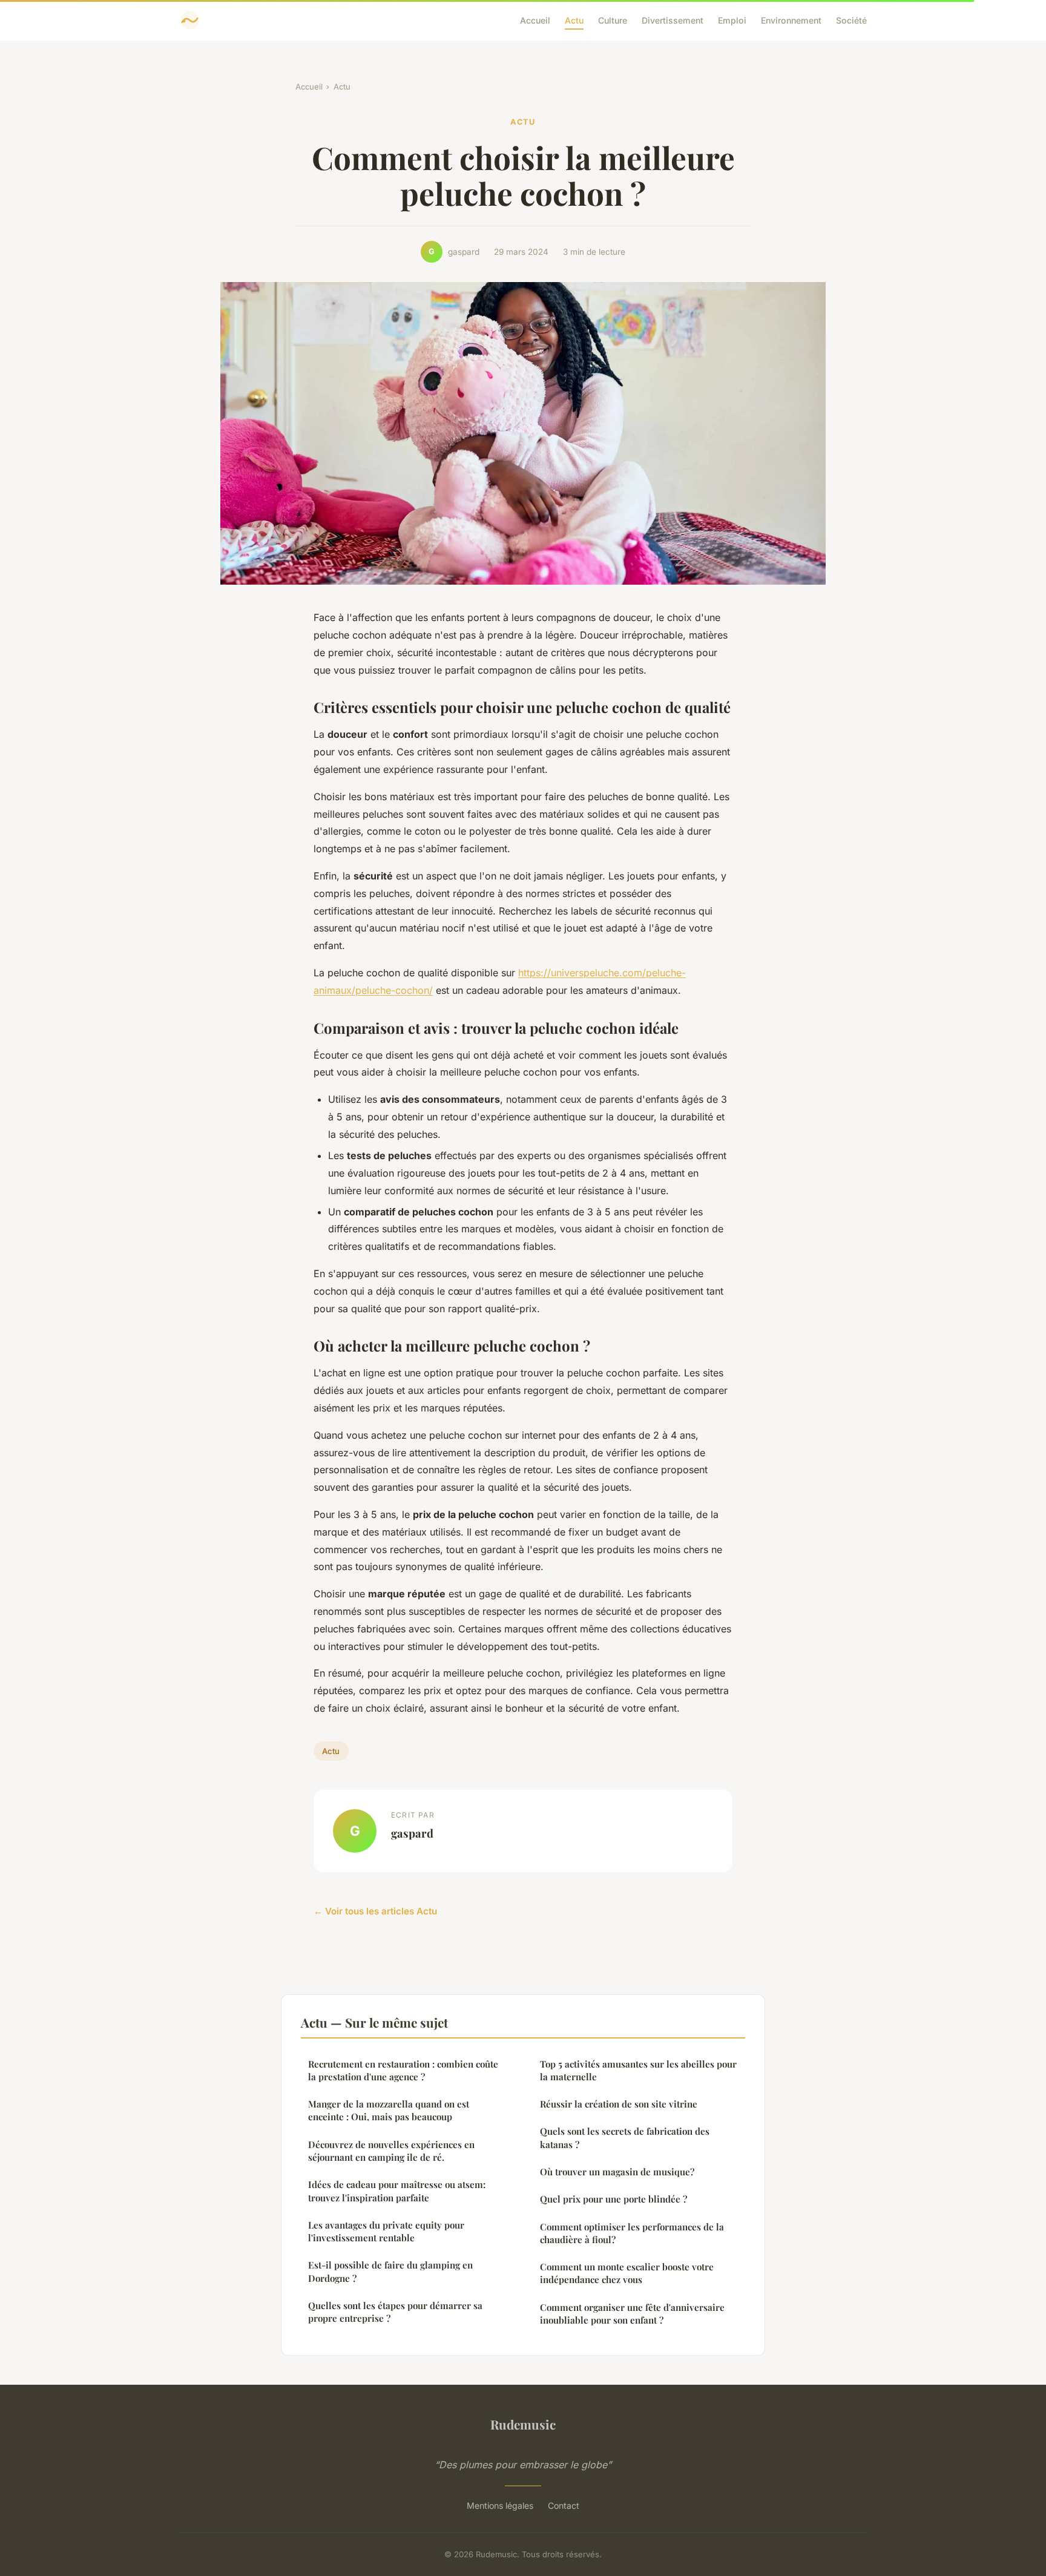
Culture (613, 20)
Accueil (535, 20)
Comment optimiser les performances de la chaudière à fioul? (632, 2233)
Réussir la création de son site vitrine (619, 2104)
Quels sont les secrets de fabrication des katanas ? (625, 2137)
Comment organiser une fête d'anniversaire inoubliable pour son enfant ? (632, 2314)
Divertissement (673, 20)
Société (851, 20)
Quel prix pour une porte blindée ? (613, 2199)
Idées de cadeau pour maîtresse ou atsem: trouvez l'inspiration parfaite (397, 2191)
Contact (564, 2505)
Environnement (791, 20)
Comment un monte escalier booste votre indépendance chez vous (627, 2273)
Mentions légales (500, 2505)
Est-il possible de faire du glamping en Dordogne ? (390, 2271)
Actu (574, 20)
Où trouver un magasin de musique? (617, 2172)
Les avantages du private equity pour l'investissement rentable (386, 2231)
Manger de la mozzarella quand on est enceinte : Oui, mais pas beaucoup (389, 2110)
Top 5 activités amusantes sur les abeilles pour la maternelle (638, 2070)
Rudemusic (523, 2424)
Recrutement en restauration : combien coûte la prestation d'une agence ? (403, 2070)
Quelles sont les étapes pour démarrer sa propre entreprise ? (395, 2312)
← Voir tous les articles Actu (375, 1911)
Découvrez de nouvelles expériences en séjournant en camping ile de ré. (391, 2151)
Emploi (732, 20)
